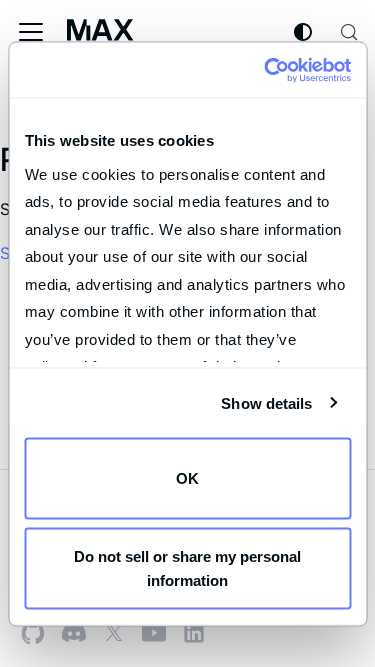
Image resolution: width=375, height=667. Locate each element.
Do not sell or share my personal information (187, 567)
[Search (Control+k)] (349, 32)
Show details (266, 402)
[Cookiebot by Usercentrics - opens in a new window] (266, 70)
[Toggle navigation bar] (31, 32)
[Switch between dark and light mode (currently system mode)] (303, 32)
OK (187, 478)
